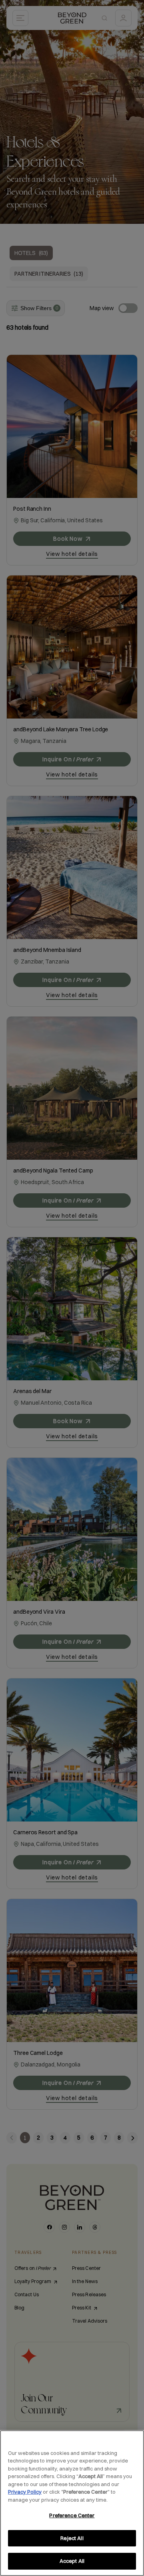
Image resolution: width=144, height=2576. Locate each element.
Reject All (72, 2538)
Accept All (72, 2561)
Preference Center (72, 2515)
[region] (72, 2503)
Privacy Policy (25, 2492)
